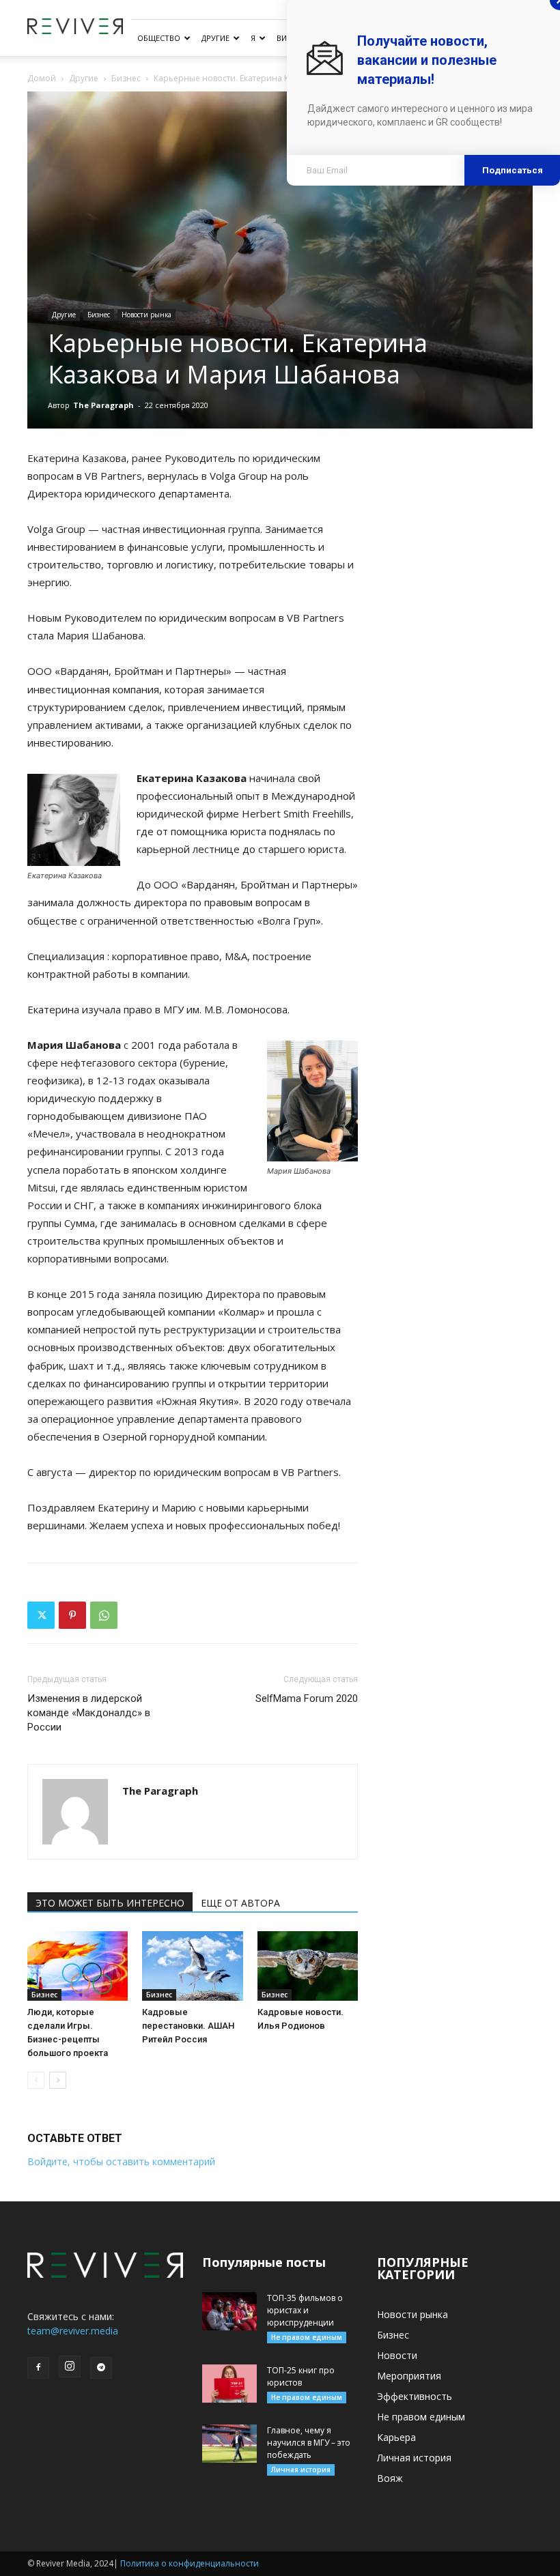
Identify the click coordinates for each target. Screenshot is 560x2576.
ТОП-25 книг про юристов (301, 2376)
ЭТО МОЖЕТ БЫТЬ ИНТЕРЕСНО (110, 1903)
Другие (215, 38)
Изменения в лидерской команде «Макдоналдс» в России (89, 1713)
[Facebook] (38, 2368)
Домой (42, 78)
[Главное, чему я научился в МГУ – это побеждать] (229, 2444)
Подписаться (513, 170)
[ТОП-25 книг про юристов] (229, 2384)
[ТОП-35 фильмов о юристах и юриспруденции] (229, 2311)
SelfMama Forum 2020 (307, 1698)
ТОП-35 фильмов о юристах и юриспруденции (305, 2310)
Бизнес (126, 78)
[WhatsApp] (104, 1615)
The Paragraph (103, 405)
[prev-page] (36, 2080)
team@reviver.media (73, 2331)
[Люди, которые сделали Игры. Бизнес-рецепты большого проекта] (78, 1966)
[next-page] (58, 2080)
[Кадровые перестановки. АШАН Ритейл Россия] (192, 1966)
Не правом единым (307, 2337)
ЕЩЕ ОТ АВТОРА (240, 1903)
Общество (159, 38)
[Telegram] (101, 2368)
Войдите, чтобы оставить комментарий (121, 2161)
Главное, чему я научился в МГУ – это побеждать (309, 2443)
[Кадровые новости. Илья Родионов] (308, 1966)
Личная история (301, 2470)
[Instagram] (70, 2367)
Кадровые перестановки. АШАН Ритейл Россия (188, 2026)
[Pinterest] (72, 1615)
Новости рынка (146, 315)
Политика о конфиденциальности (190, 2563)
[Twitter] (41, 1615)
